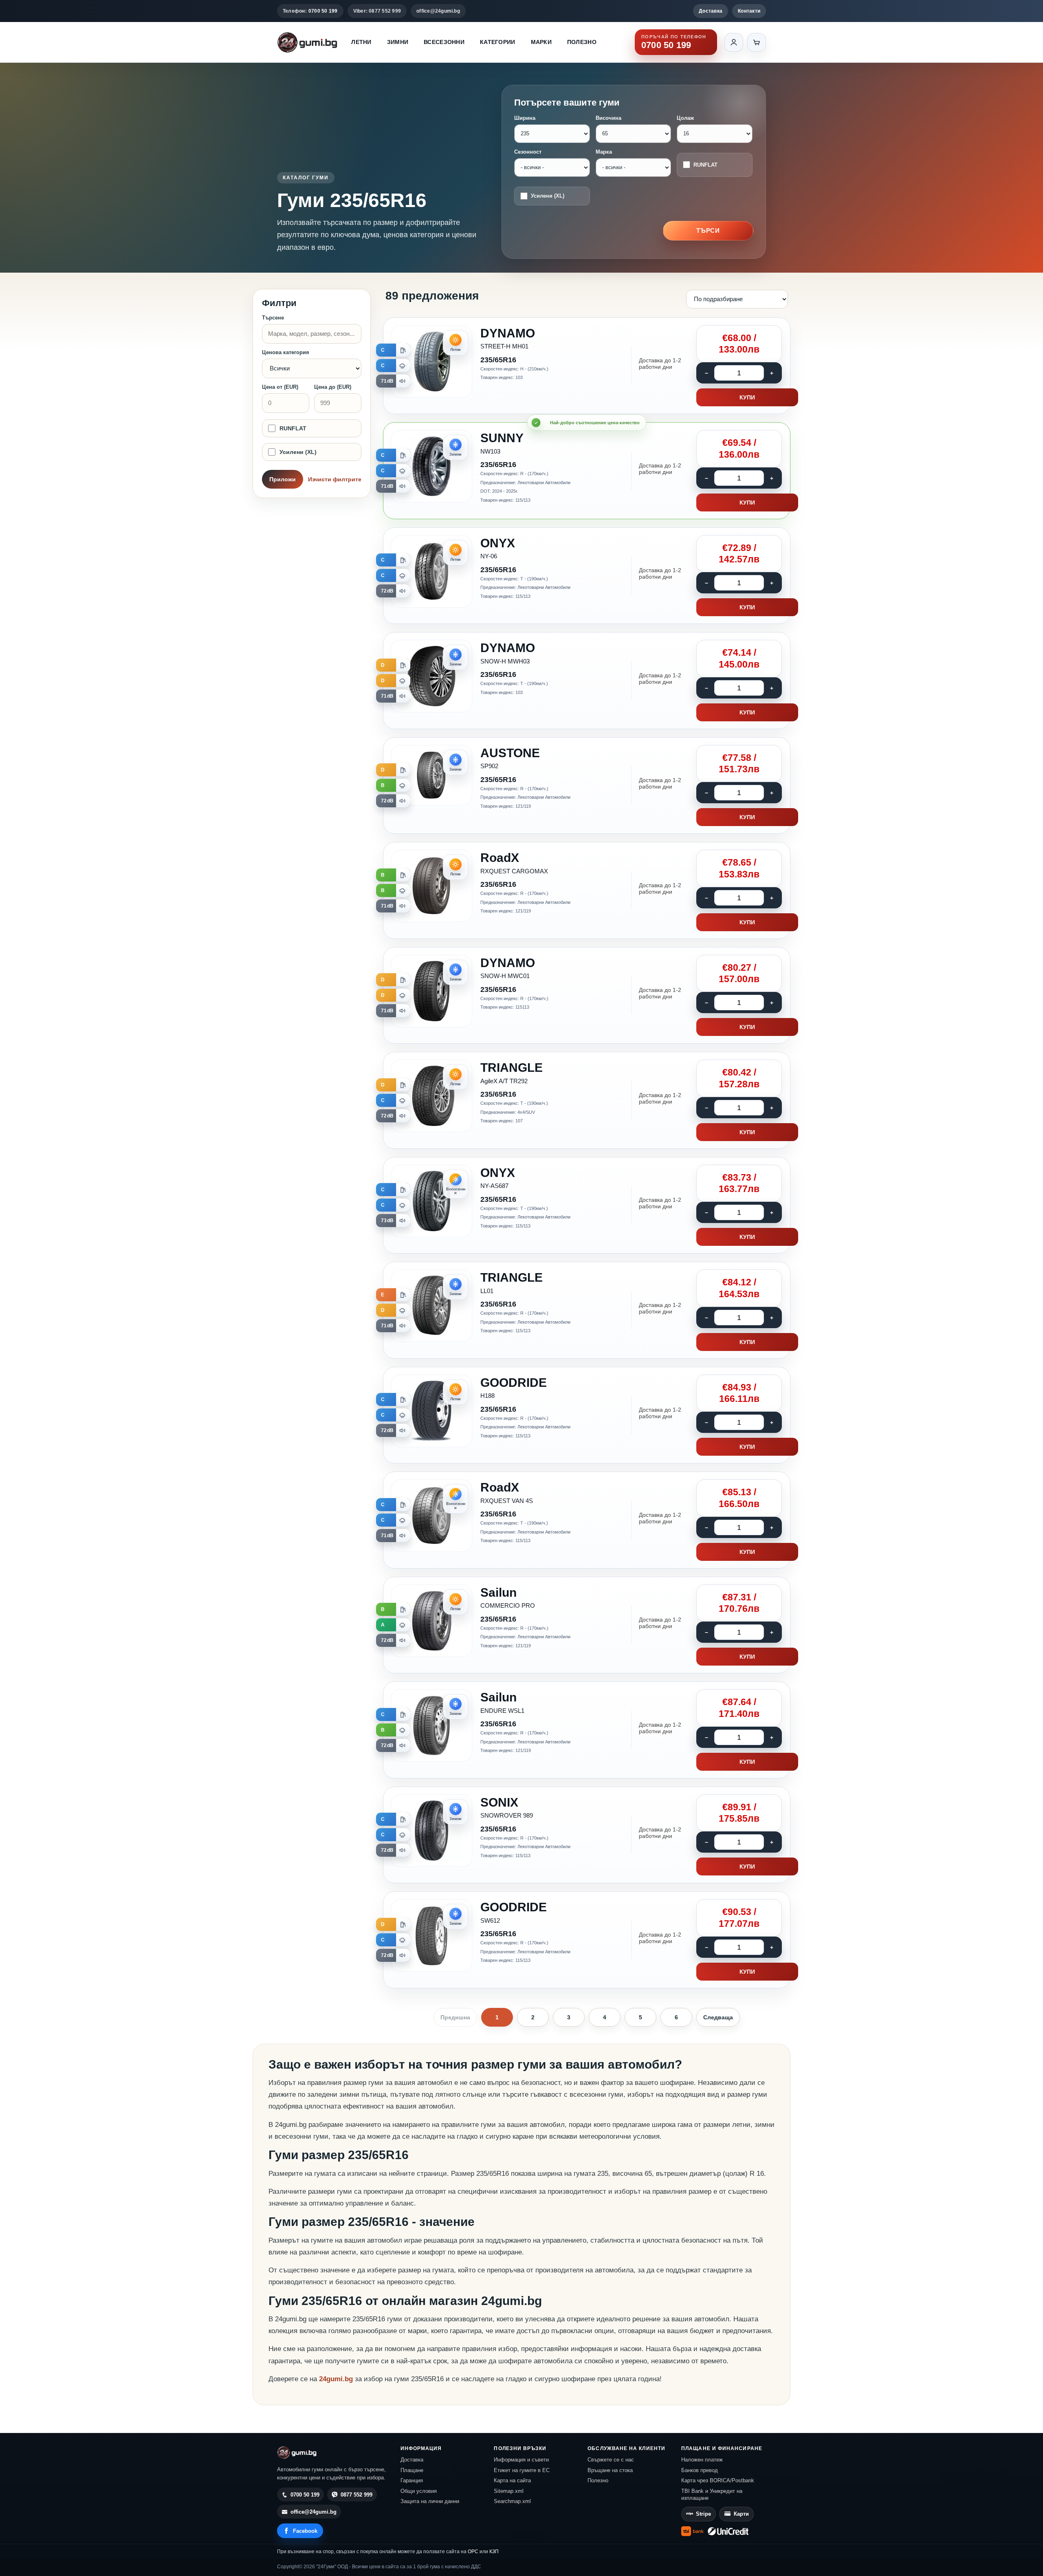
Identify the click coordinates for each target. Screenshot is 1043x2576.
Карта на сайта (512, 2480)
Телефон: (310, 11)
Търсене (273, 318)
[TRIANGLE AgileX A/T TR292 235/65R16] (587, 1100)
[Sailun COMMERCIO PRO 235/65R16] (587, 1625)
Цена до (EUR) (333, 387)
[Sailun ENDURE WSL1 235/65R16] (587, 1730)
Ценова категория (286, 352)
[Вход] (734, 42)
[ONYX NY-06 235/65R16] (587, 576)
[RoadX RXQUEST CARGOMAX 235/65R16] (587, 890)
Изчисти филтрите (335, 479)
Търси (708, 230)
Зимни (398, 42)
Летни (361, 42)
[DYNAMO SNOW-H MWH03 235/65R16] (587, 681)
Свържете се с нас (611, 2460)
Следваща (718, 2017)
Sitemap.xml (509, 2491)
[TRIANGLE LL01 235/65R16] (587, 1310)
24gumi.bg (336, 2379)
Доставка (711, 11)
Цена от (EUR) (280, 387)
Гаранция (412, 2480)
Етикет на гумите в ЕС (522, 2470)
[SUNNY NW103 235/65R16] (587, 471)
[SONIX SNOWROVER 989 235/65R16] (587, 1835)
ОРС (473, 2552)
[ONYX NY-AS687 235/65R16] (587, 1205)
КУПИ (747, 397)
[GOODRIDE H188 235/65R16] (587, 1415)
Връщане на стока (610, 2470)
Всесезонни (444, 42)
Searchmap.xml (512, 2501)
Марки (541, 42)
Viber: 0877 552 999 (377, 11)
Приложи (283, 479)
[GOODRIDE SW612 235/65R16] (587, 1940)
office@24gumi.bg (438, 11)
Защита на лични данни (430, 2501)
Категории (498, 42)
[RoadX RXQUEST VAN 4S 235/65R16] (587, 1520)
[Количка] (757, 42)
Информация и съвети (521, 2460)
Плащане (412, 2470)
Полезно (582, 42)
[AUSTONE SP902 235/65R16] (587, 786)
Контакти (749, 11)
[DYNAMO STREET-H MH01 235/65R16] (587, 366)
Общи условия (419, 2491)
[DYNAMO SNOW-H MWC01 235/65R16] (587, 996)
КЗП (494, 2552)
